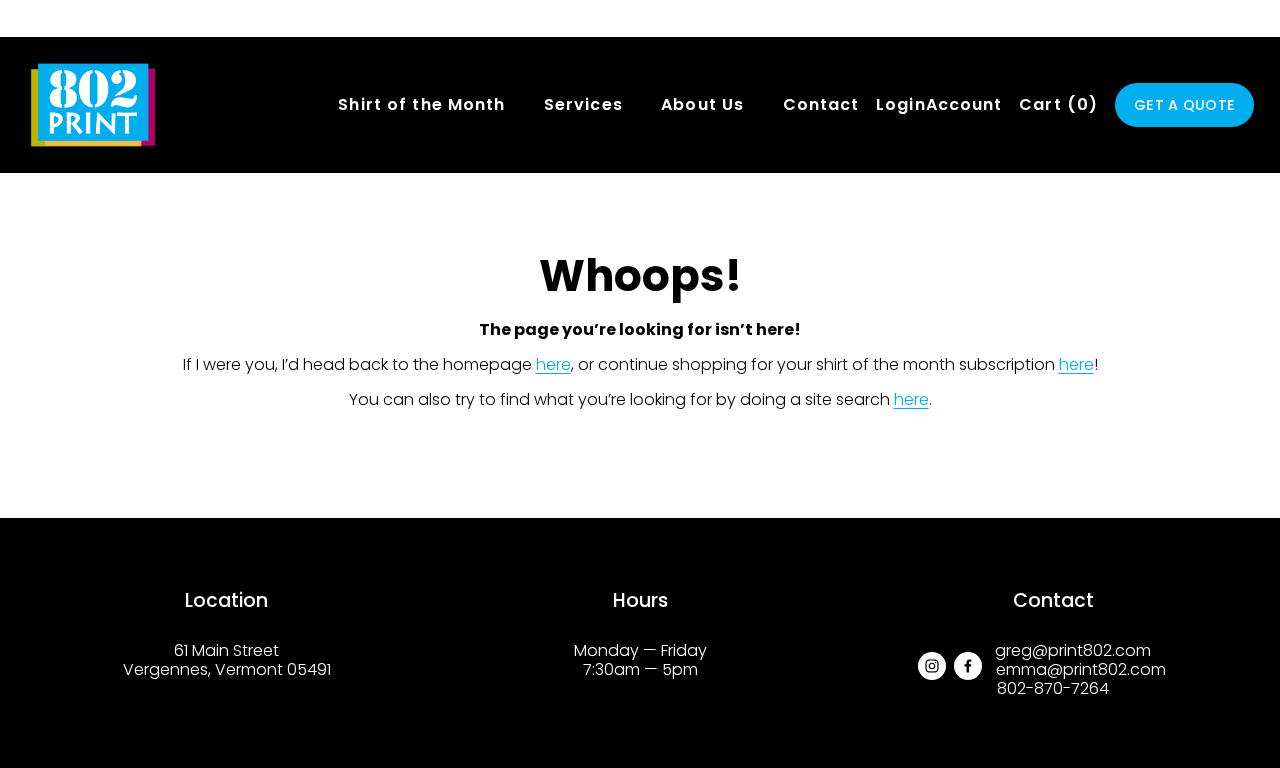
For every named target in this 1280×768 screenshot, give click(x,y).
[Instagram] (932, 666)
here (553, 364)
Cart (1058, 105)
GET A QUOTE (1184, 105)
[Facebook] (968, 666)
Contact (821, 104)
